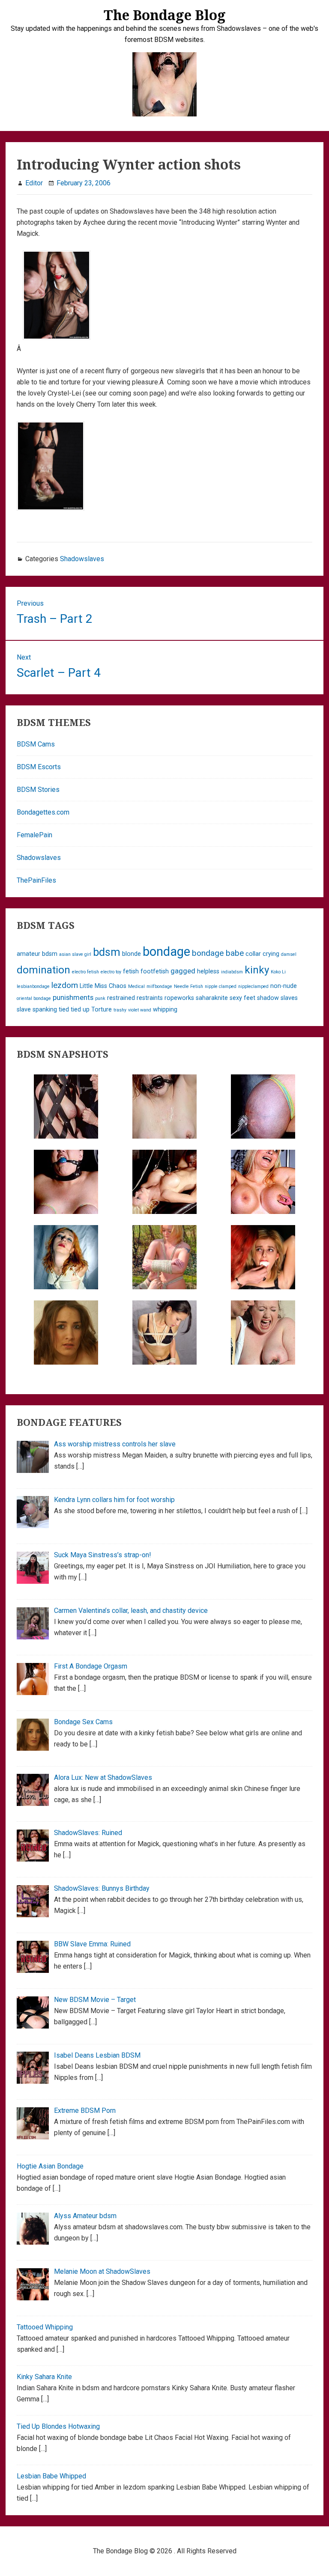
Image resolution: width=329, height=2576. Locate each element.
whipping (165, 1010)
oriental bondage (34, 998)
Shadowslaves (82, 559)
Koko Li (278, 972)
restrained (121, 998)
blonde (132, 954)
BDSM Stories (38, 790)
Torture (102, 1010)
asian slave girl (75, 954)
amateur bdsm (37, 954)
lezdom (65, 985)
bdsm (107, 952)
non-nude (284, 986)
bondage (166, 952)
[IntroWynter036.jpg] (57, 349)
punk (100, 998)
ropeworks (179, 998)
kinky (257, 970)
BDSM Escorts (39, 767)
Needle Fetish (188, 986)
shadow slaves (277, 998)
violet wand (140, 1010)
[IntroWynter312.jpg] (51, 519)
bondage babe (218, 953)
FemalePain (34, 835)
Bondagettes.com (43, 812)
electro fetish (85, 972)
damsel (289, 954)
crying (271, 954)
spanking (45, 1010)
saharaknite (212, 998)
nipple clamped (221, 986)
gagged (183, 971)
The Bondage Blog (165, 15)
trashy (120, 1010)
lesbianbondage (33, 986)
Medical (136, 986)
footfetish (155, 971)
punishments (73, 997)
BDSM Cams (36, 744)
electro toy (111, 972)
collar (253, 954)
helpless (208, 971)
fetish (131, 971)
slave (24, 1010)
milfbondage (159, 986)
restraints (150, 998)
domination (43, 970)
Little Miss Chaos (103, 986)
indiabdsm (232, 972)
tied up (80, 1010)
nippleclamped (253, 986)
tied (64, 1010)
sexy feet (242, 998)
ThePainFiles (36, 880)
